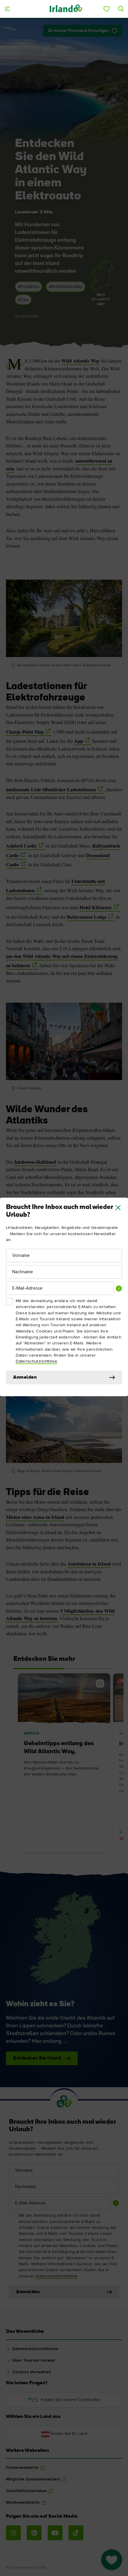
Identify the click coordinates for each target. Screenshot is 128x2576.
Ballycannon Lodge (87, 917)
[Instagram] (13, 2533)
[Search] (121, 9)
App (79, 741)
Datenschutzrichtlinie (36, 1361)
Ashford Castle (21, 846)
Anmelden (25, 1377)
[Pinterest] (34, 2533)
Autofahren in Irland (89, 1564)
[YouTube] (55, 2533)
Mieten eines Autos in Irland (35, 1517)
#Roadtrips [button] (29, 287)
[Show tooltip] (119, 1288)
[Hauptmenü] (7, 9)
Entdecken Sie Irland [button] (37, 2058)
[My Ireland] (107, 9)
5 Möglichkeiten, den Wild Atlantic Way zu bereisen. (60, 1615)
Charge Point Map (25, 732)
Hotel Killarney (96, 907)
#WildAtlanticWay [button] (66, 287)
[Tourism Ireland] (66, 9)
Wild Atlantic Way (81, 361)
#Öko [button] (23, 300)
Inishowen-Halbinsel (35, 1162)
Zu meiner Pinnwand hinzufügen (79, 31)
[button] (118, 1208)
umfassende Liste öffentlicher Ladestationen (51, 790)
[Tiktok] (76, 2533)
